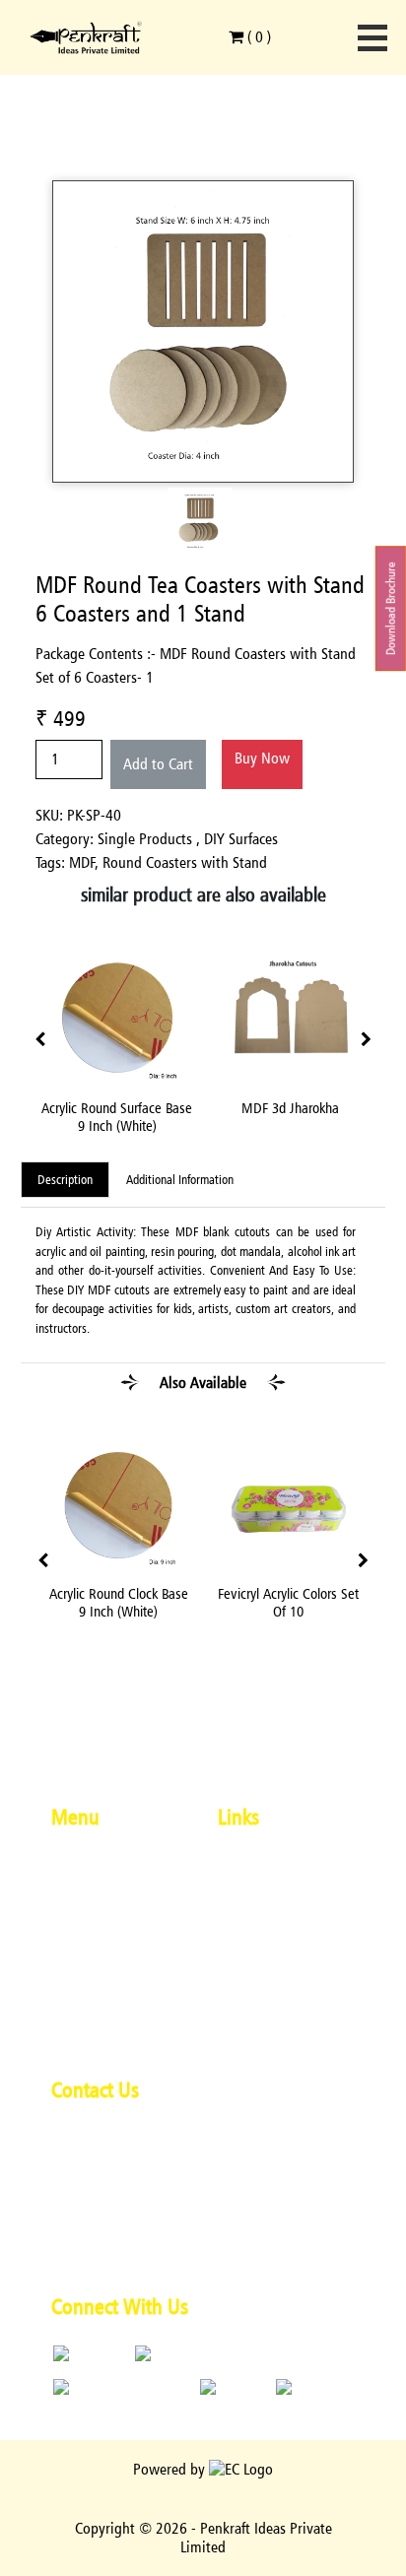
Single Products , (151, 839)
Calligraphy (86, 1949)
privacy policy (260, 1921)
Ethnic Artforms (99, 1921)
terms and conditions (284, 1894)
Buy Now (262, 758)
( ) (257, 37)
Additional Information (180, 1179)
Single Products (99, 1977)
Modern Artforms (103, 1894)
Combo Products (101, 2004)
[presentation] (40, 1040)
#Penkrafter (255, 1866)
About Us (79, 1866)
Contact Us (84, 2032)
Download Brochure (391, 608)
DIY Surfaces (241, 839)
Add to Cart (158, 764)
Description (65, 1179)
